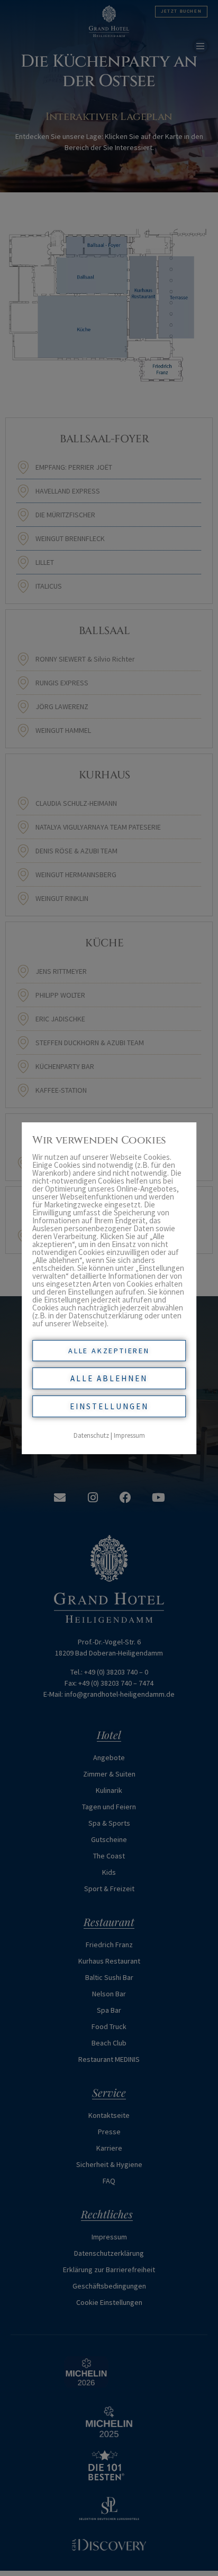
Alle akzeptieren (109, 1351)
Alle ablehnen (109, 1378)
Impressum (129, 1435)
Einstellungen (109, 1406)
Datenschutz (91, 1435)
